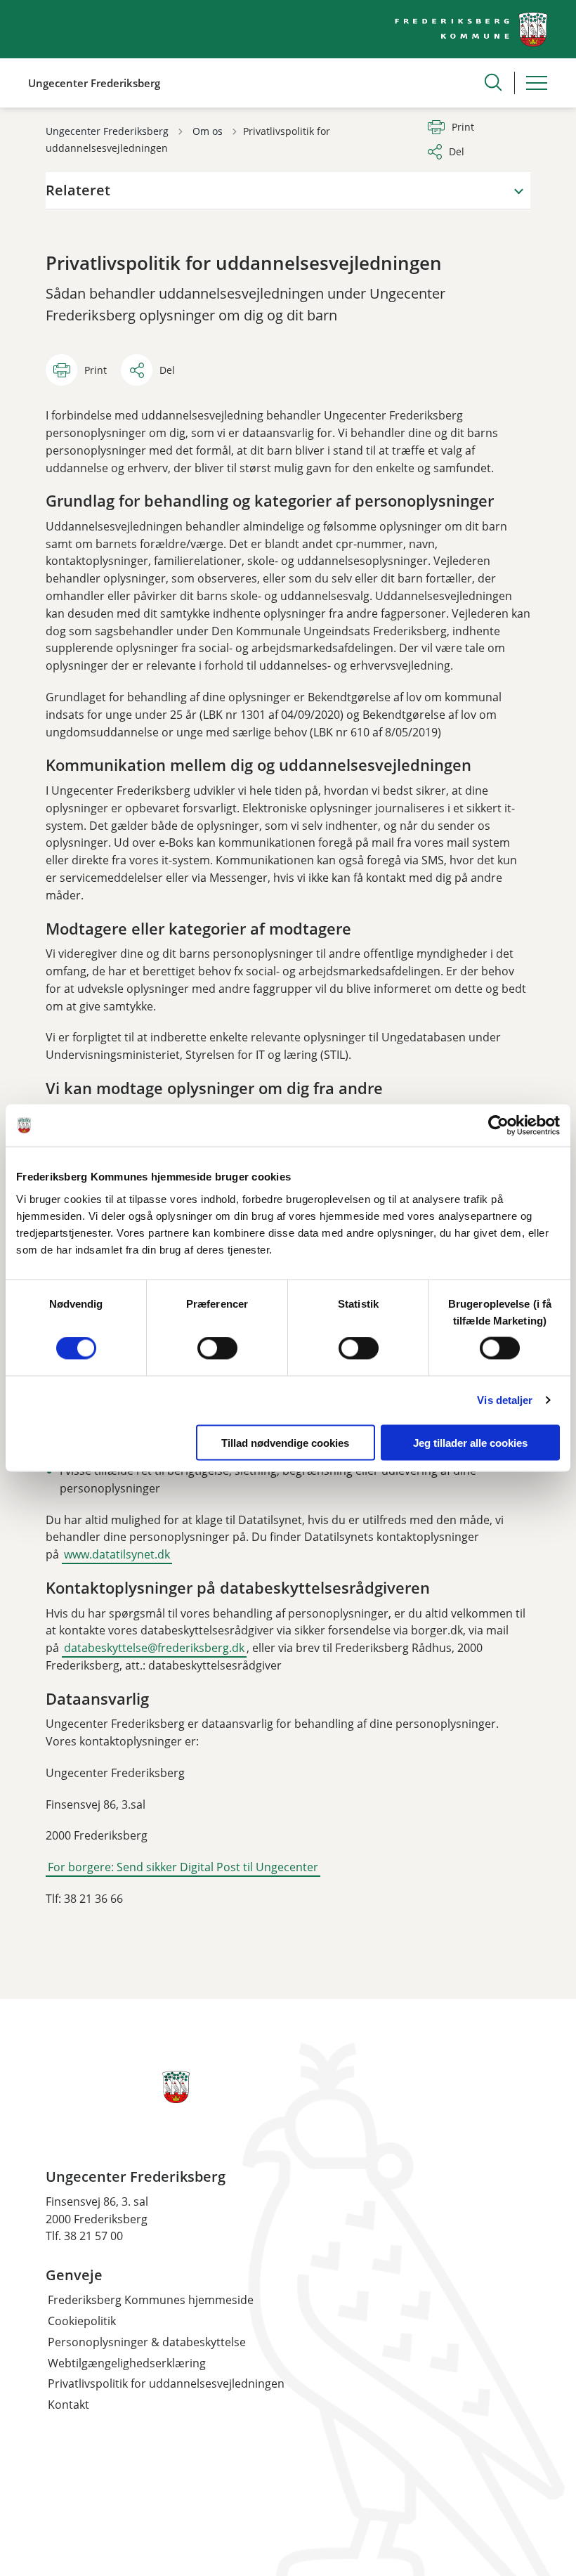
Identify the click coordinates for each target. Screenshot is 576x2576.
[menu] (537, 83)
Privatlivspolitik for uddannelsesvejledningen (166, 2383)
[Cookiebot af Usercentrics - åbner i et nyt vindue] (498, 1126)
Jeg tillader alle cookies (470, 1442)
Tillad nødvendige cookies (285, 1442)
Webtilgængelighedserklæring (127, 2363)
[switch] (217, 1348)
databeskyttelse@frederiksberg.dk (154, 1648)
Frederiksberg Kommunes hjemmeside (151, 2300)
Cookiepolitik (82, 2321)
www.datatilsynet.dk (117, 1554)
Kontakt (68, 2405)
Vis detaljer (505, 1400)
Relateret (78, 190)
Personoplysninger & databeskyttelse (147, 2342)
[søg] (493, 82)
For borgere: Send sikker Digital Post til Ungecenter (183, 1867)
